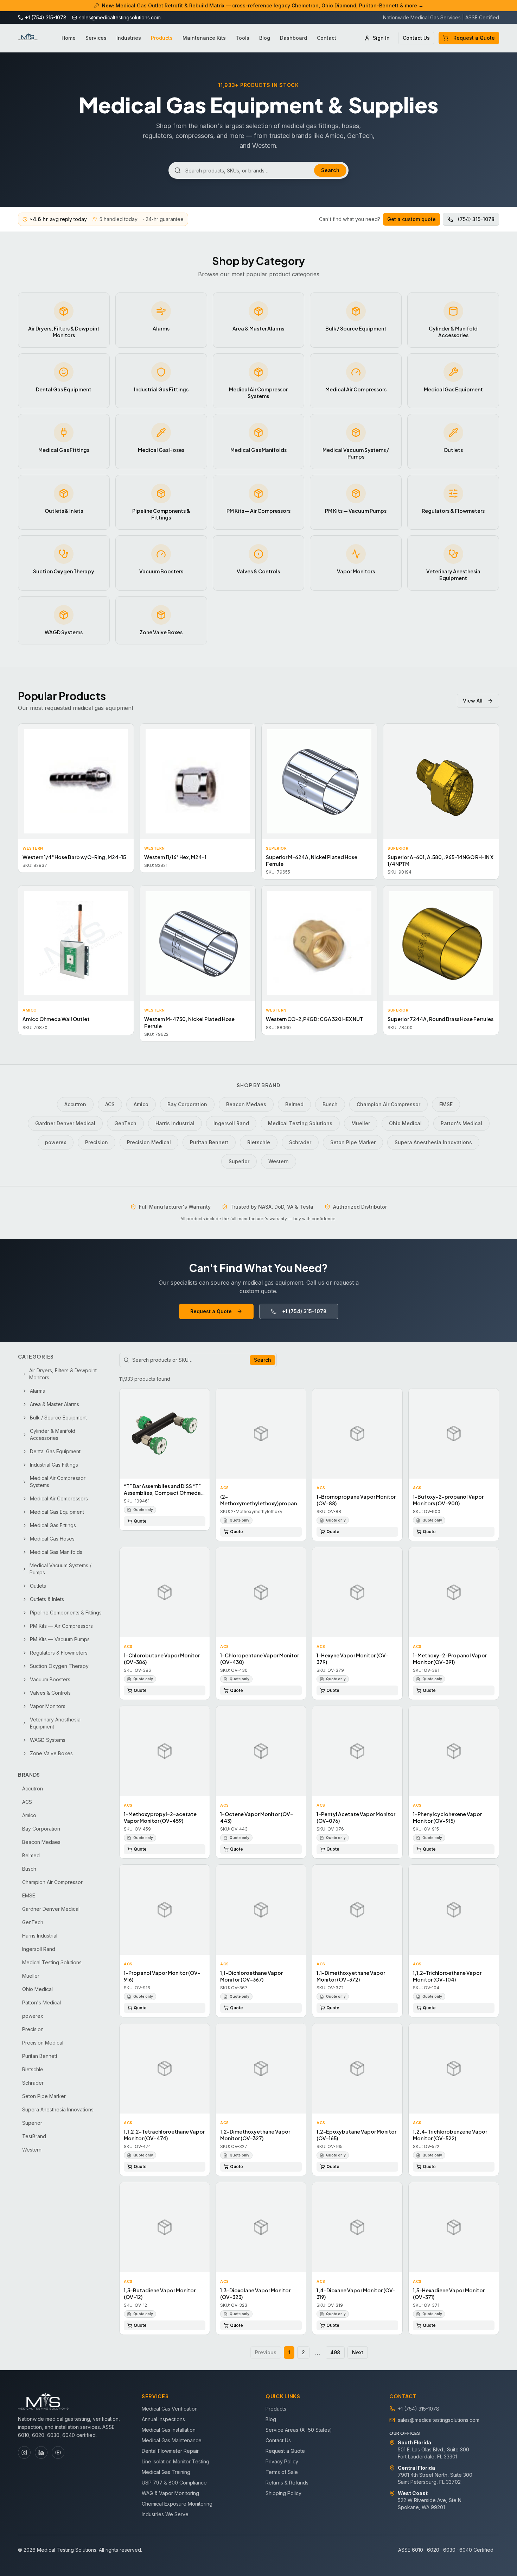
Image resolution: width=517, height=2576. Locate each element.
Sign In (381, 38)
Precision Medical (149, 1142)
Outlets (38, 1586)
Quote (140, 1521)
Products (162, 38)
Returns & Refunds (287, 2483)
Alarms (37, 1391)
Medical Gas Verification (170, 2409)
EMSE (446, 1104)
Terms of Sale (282, 2472)
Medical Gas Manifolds (56, 1552)
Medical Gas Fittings (53, 1525)
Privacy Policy (282, 2461)
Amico (141, 1104)
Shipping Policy (283, 2493)
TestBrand (34, 2136)
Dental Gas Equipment (55, 1451)
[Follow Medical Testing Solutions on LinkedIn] (41, 2452)
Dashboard (293, 38)
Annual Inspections (163, 2419)
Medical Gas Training (166, 2472)
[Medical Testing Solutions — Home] (28, 38)
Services (96, 38)
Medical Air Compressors (59, 1498)
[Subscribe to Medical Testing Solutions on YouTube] (58, 2452)
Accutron (75, 1104)
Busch (330, 1104)
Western (279, 1161)
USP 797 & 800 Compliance (174, 2483)
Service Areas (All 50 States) (299, 2430)
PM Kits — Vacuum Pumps (60, 1639)
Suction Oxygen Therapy (59, 1666)
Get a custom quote (411, 219)
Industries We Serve (165, 2514)
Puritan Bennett (209, 1142)
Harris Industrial (175, 1123)
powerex (56, 1142)
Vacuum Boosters (50, 1679)
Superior (239, 1161)
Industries (129, 38)
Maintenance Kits (204, 38)
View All (473, 701)
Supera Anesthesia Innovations (433, 1142)
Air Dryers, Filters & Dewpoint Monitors (63, 1374)
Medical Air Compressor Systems (58, 1482)
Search (330, 170)
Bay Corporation (187, 1104)
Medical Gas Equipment (57, 1512)
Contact (327, 38)
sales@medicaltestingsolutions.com (439, 2420)
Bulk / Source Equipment (58, 1418)
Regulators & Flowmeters (59, 1653)
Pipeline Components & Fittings (66, 1613)
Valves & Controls (50, 1693)
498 (335, 2352)
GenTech (125, 1123)
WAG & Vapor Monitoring (170, 2493)
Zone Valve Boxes (51, 1753)
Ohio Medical (405, 1123)
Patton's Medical (461, 1123)
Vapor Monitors (48, 1706)
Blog (265, 38)
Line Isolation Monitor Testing (175, 2461)
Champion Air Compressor (388, 1104)
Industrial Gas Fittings (54, 1465)
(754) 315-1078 (476, 219)
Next (358, 2352)
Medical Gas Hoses (52, 1539)
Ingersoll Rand (231, 1123)
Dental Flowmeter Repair (170, 2451)
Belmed (294, 1104)
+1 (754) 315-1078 (304, 1311)
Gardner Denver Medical (65, 1123)
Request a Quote (474, 38)
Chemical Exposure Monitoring (177, 2504)
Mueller (361, 1123)
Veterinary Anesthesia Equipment (55, 1723)
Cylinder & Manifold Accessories (53, 1434)
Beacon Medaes (246, 1104)
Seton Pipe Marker (353, 1142)
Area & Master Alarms (55, 1404)
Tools (242, 38)
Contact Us (416, 38)
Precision (97, 1142)
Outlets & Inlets (47, 1599)
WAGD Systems (48, 1740)
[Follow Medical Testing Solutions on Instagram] (24, 2452)
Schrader (300, 1142)
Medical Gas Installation (169, 2430)
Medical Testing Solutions (300, 1123)
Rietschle (259, 1142)
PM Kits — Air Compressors (61, 1626)
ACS (110, 1104)
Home (69, 38)
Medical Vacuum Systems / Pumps (60, 1569)
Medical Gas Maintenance (172, 2440)
